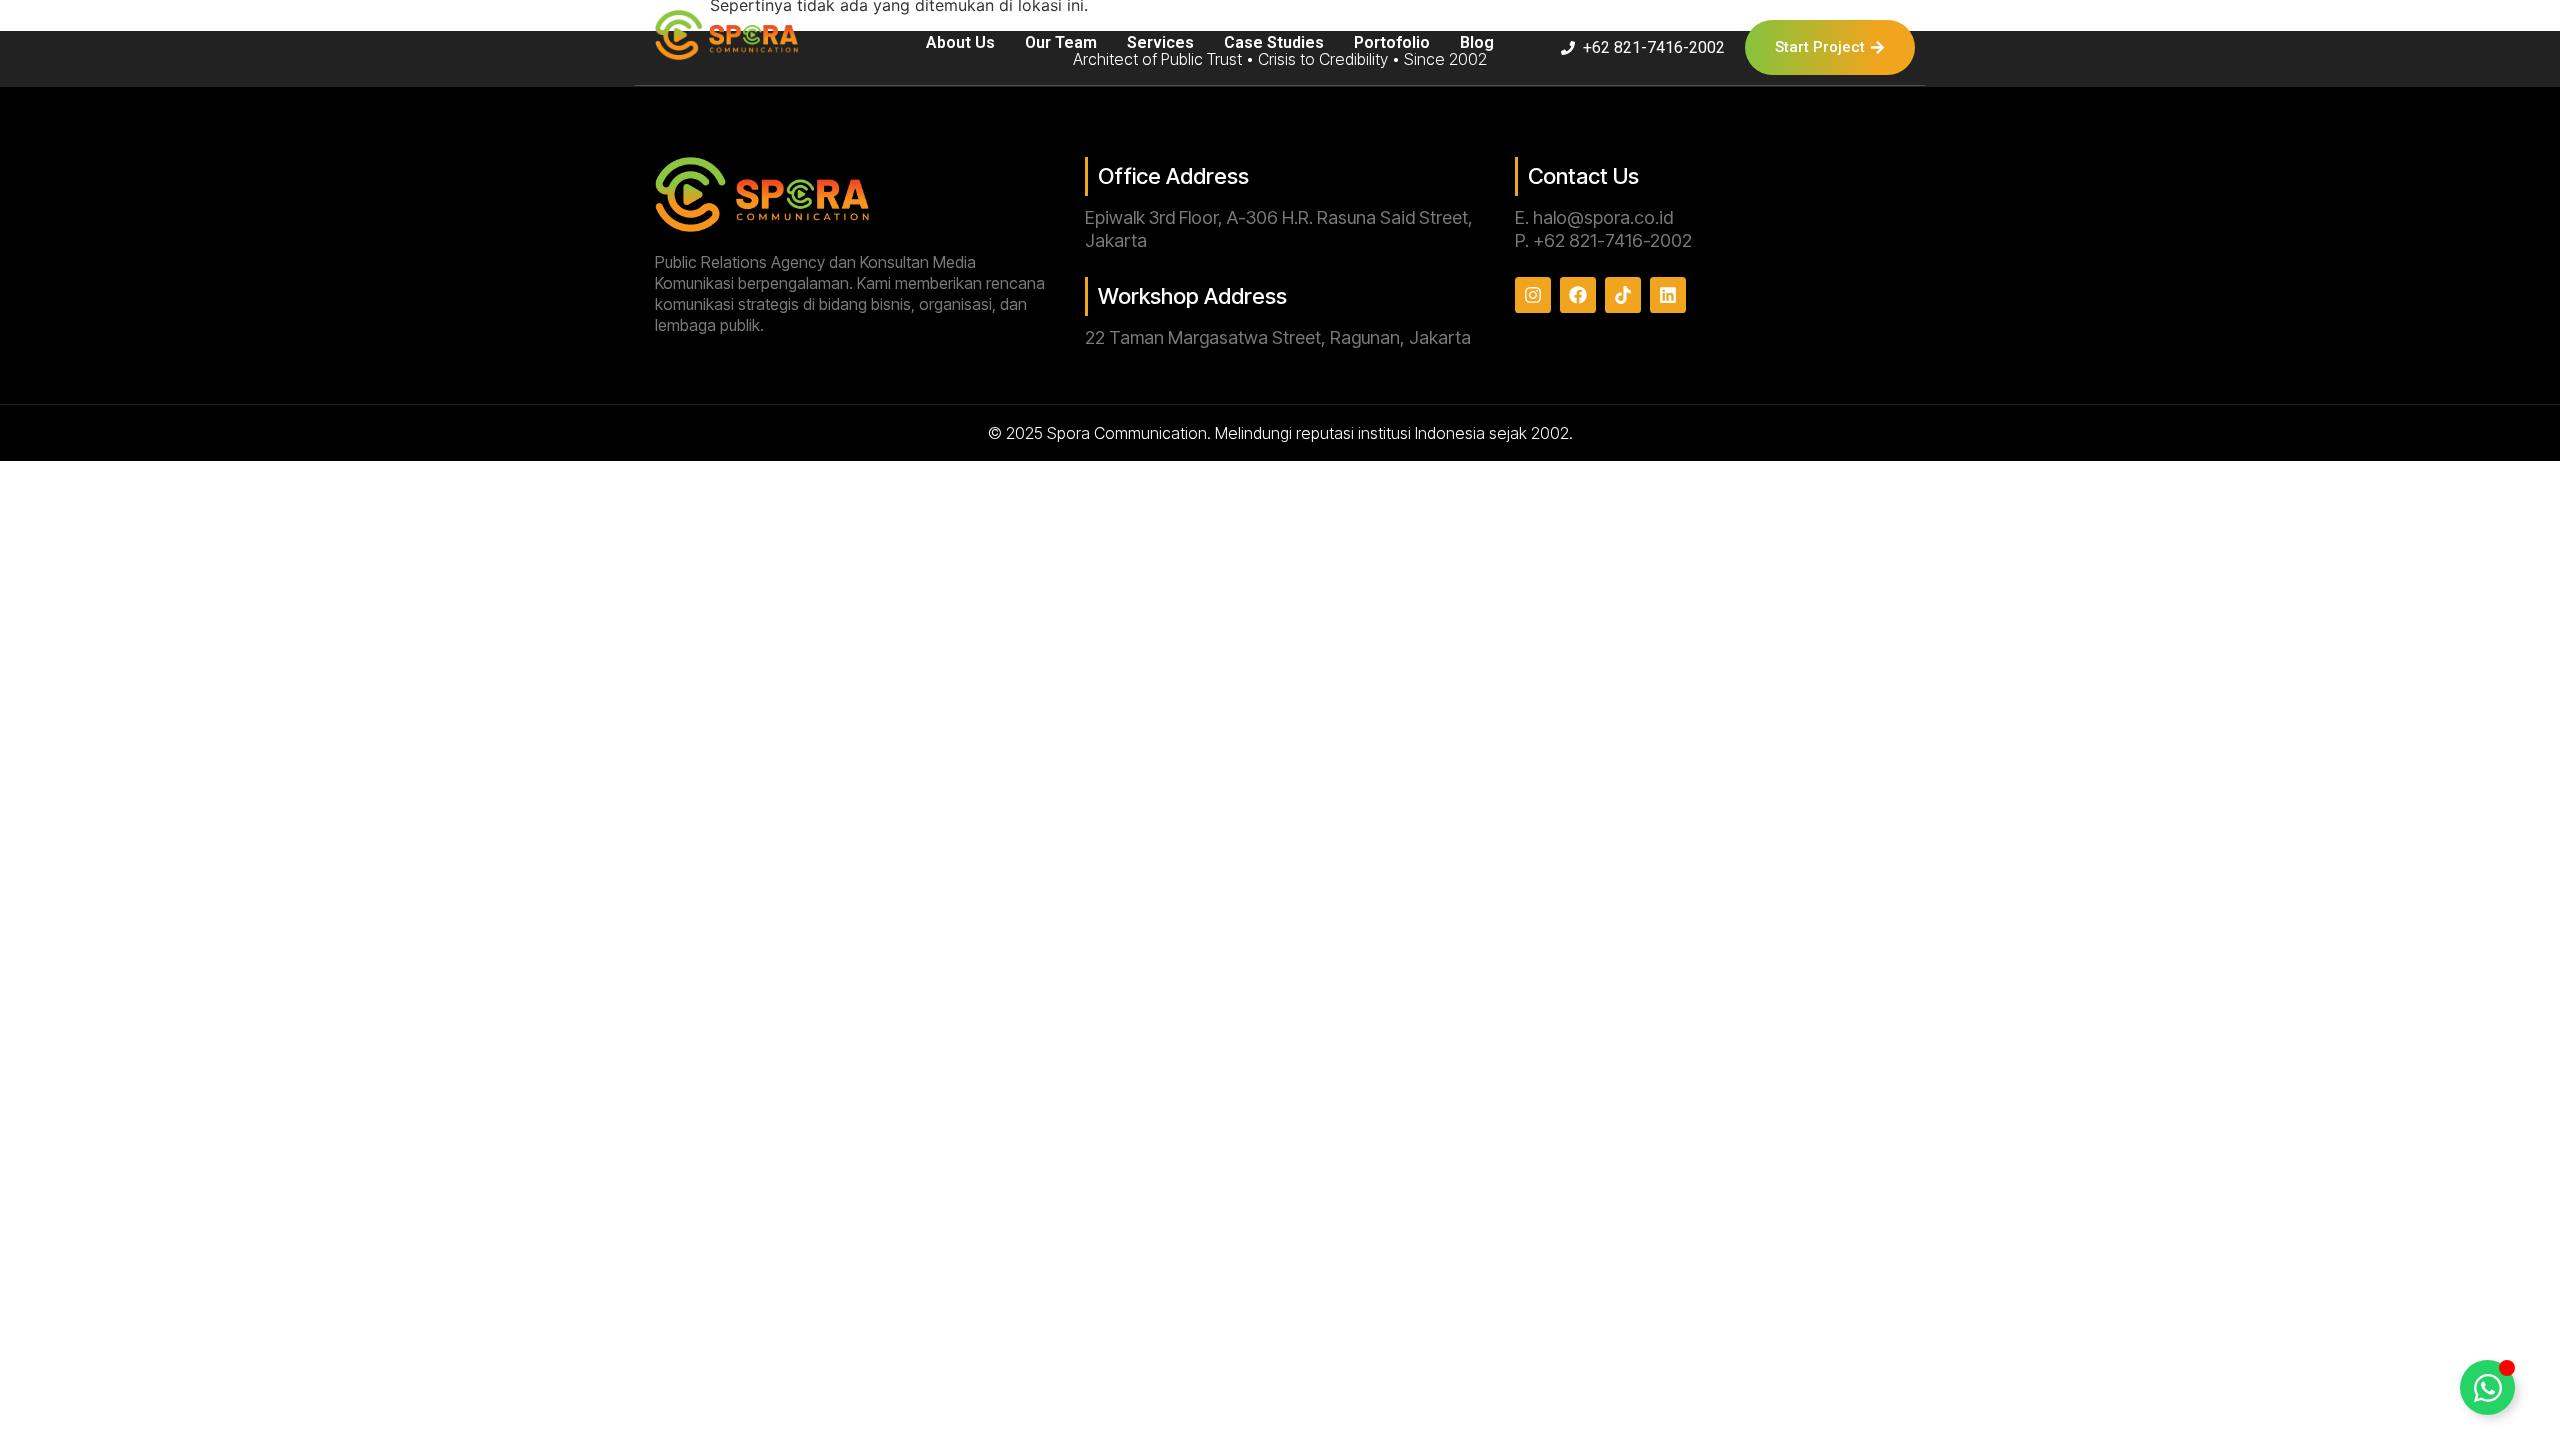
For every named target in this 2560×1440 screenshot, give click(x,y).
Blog (1477, 42)
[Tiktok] (1623, 295)
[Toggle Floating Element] (2487, 1387)
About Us (960, 42)
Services (1160, 42)
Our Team (1061, 42)
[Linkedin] (1668, 295)
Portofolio (1392, 42)
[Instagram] (1533, 295)
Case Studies (1274, 42)
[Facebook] (1578, 295)
